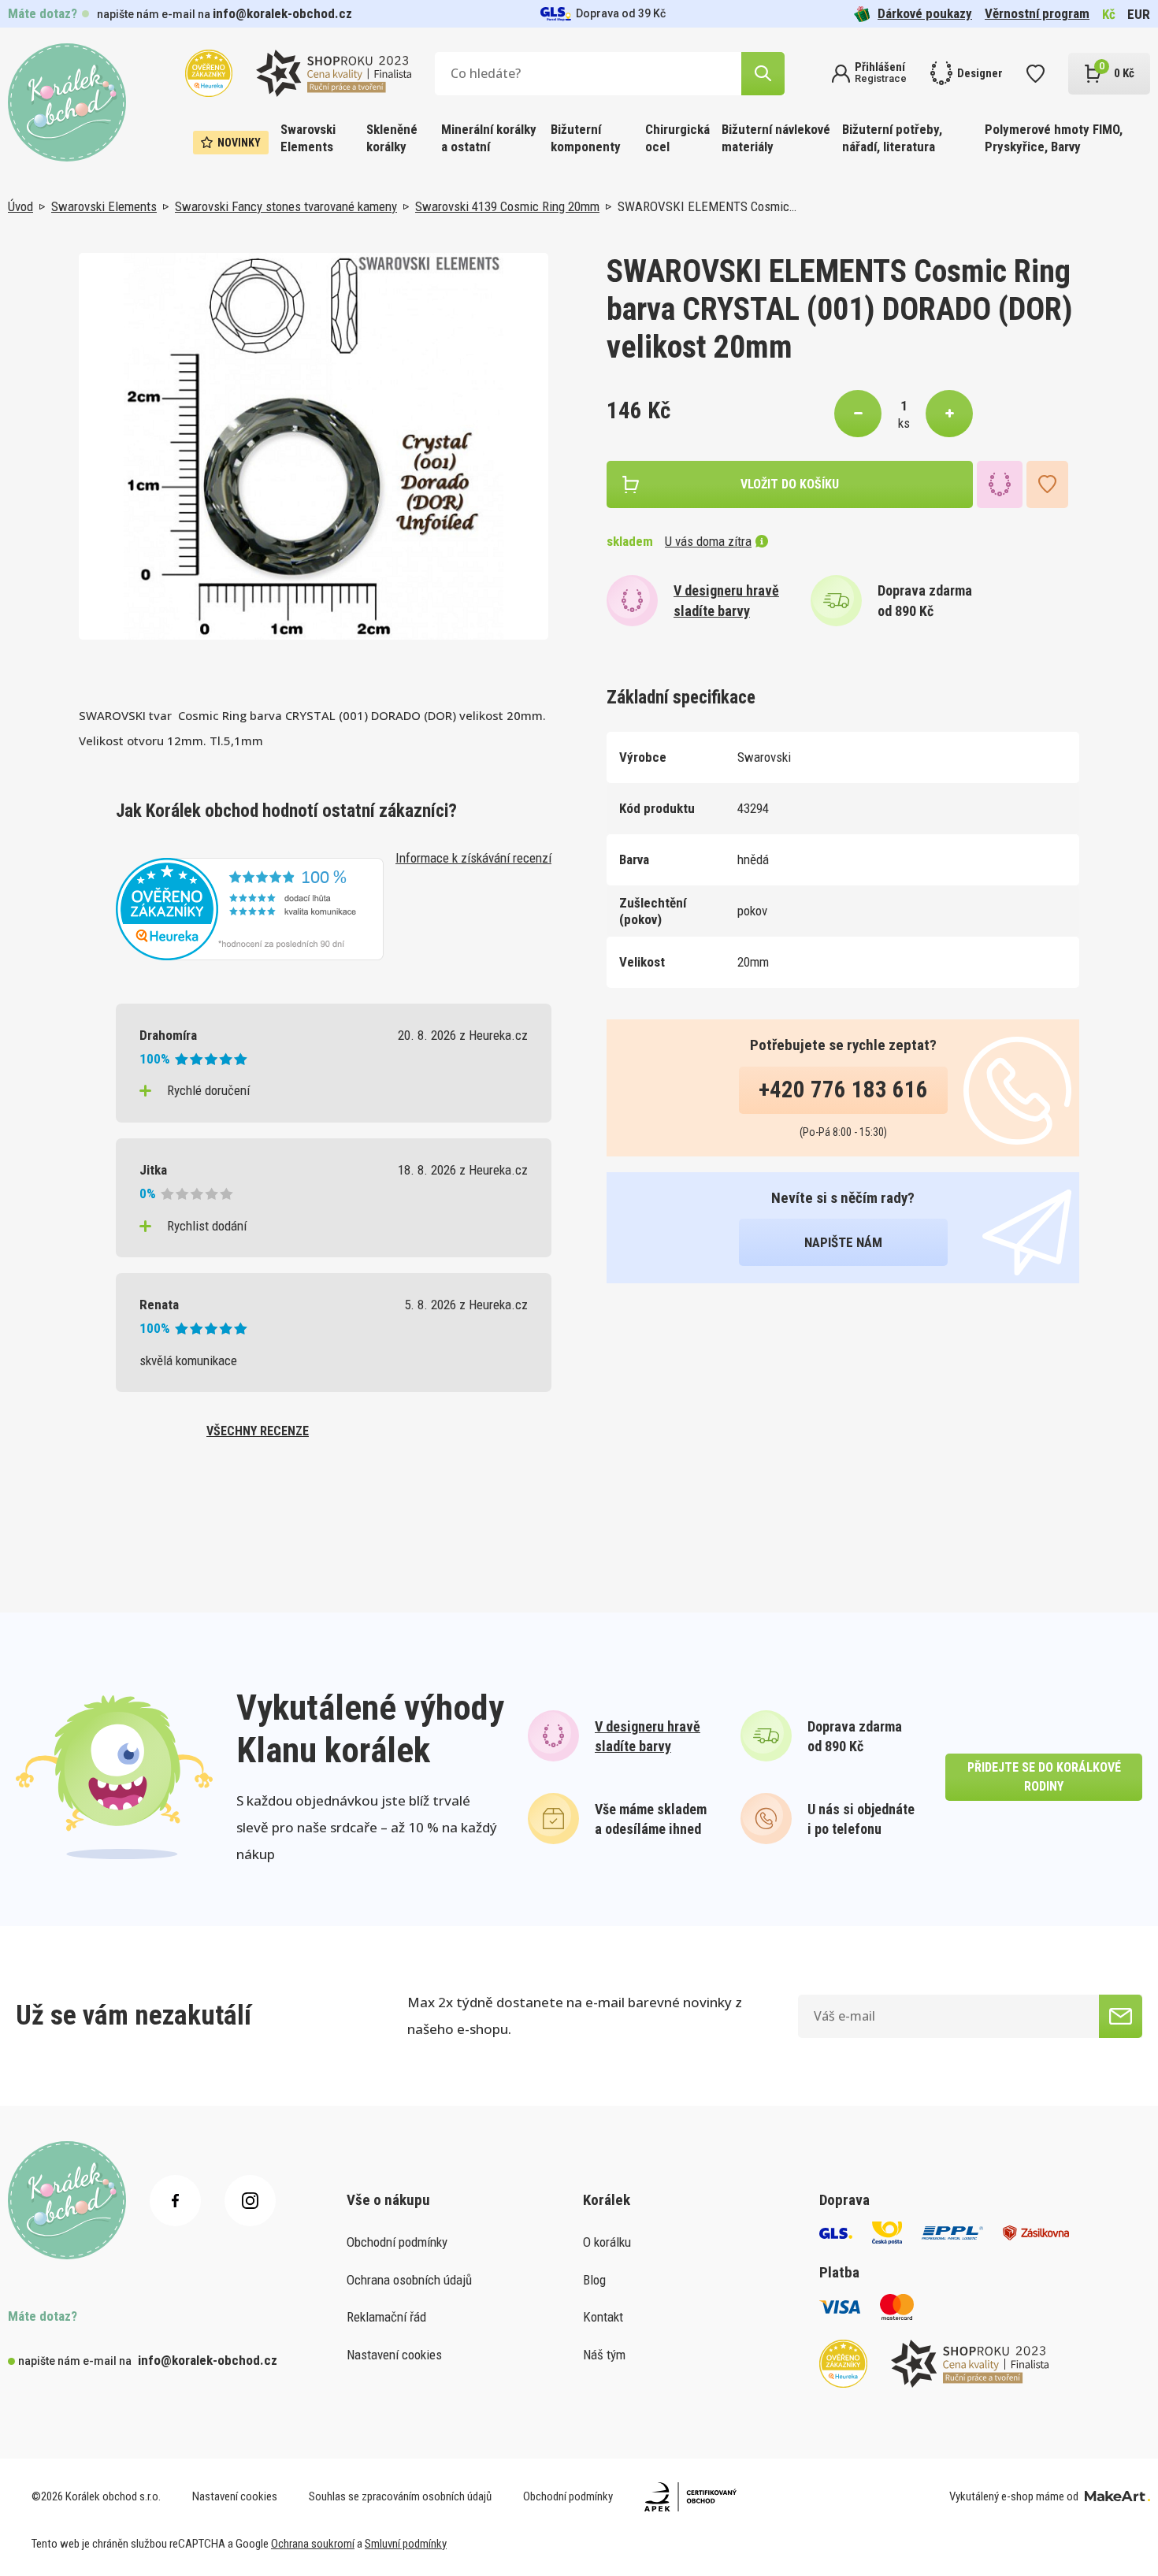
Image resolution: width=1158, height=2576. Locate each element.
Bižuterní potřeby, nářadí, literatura (892, 138)
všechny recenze (258, 1431)
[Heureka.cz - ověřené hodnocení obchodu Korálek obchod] (250, 908)
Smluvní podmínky (406, 2544)
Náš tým (604, 2355)
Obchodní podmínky (397, 2242)
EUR (1139, 14)
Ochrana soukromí (313, 2544)
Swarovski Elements (308, 138)
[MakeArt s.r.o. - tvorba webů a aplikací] (1117, 2496)
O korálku (607, 2242)
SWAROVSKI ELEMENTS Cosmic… (707, 206)
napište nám (843, 1242)
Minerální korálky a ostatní (489, 138)
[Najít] (763, 74)
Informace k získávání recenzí (473, 858)
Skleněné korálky (392, 138)
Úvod (20, 206)
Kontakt (603, 2317)
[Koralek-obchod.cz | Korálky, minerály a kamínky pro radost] (67, 102)
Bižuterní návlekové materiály (776, 138)
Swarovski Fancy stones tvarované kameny (286, 206)
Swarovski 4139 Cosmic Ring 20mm (507, 206)
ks (904, 423)
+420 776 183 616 (843, 1089)
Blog (594, 2280)
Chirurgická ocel (677, 138)
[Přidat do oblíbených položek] (1047, 484)
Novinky (239, 143)
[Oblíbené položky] (1036, 74)
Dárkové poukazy (925, 13)
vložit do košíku (790, 484)
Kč (1109, 14)
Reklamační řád (386, 2317)
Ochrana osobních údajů (409, 2280)
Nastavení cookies (394, 2355)
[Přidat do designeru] (1000, 484)
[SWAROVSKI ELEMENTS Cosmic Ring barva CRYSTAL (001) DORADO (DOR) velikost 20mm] (314, 446)
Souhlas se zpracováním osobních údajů (400, 2496)
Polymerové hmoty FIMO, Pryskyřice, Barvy (1054, 138)
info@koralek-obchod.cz (282, 13)
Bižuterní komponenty (586, 138)
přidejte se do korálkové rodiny (1044, 1777)
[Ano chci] (1121, 2016)
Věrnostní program (1037, 13)
